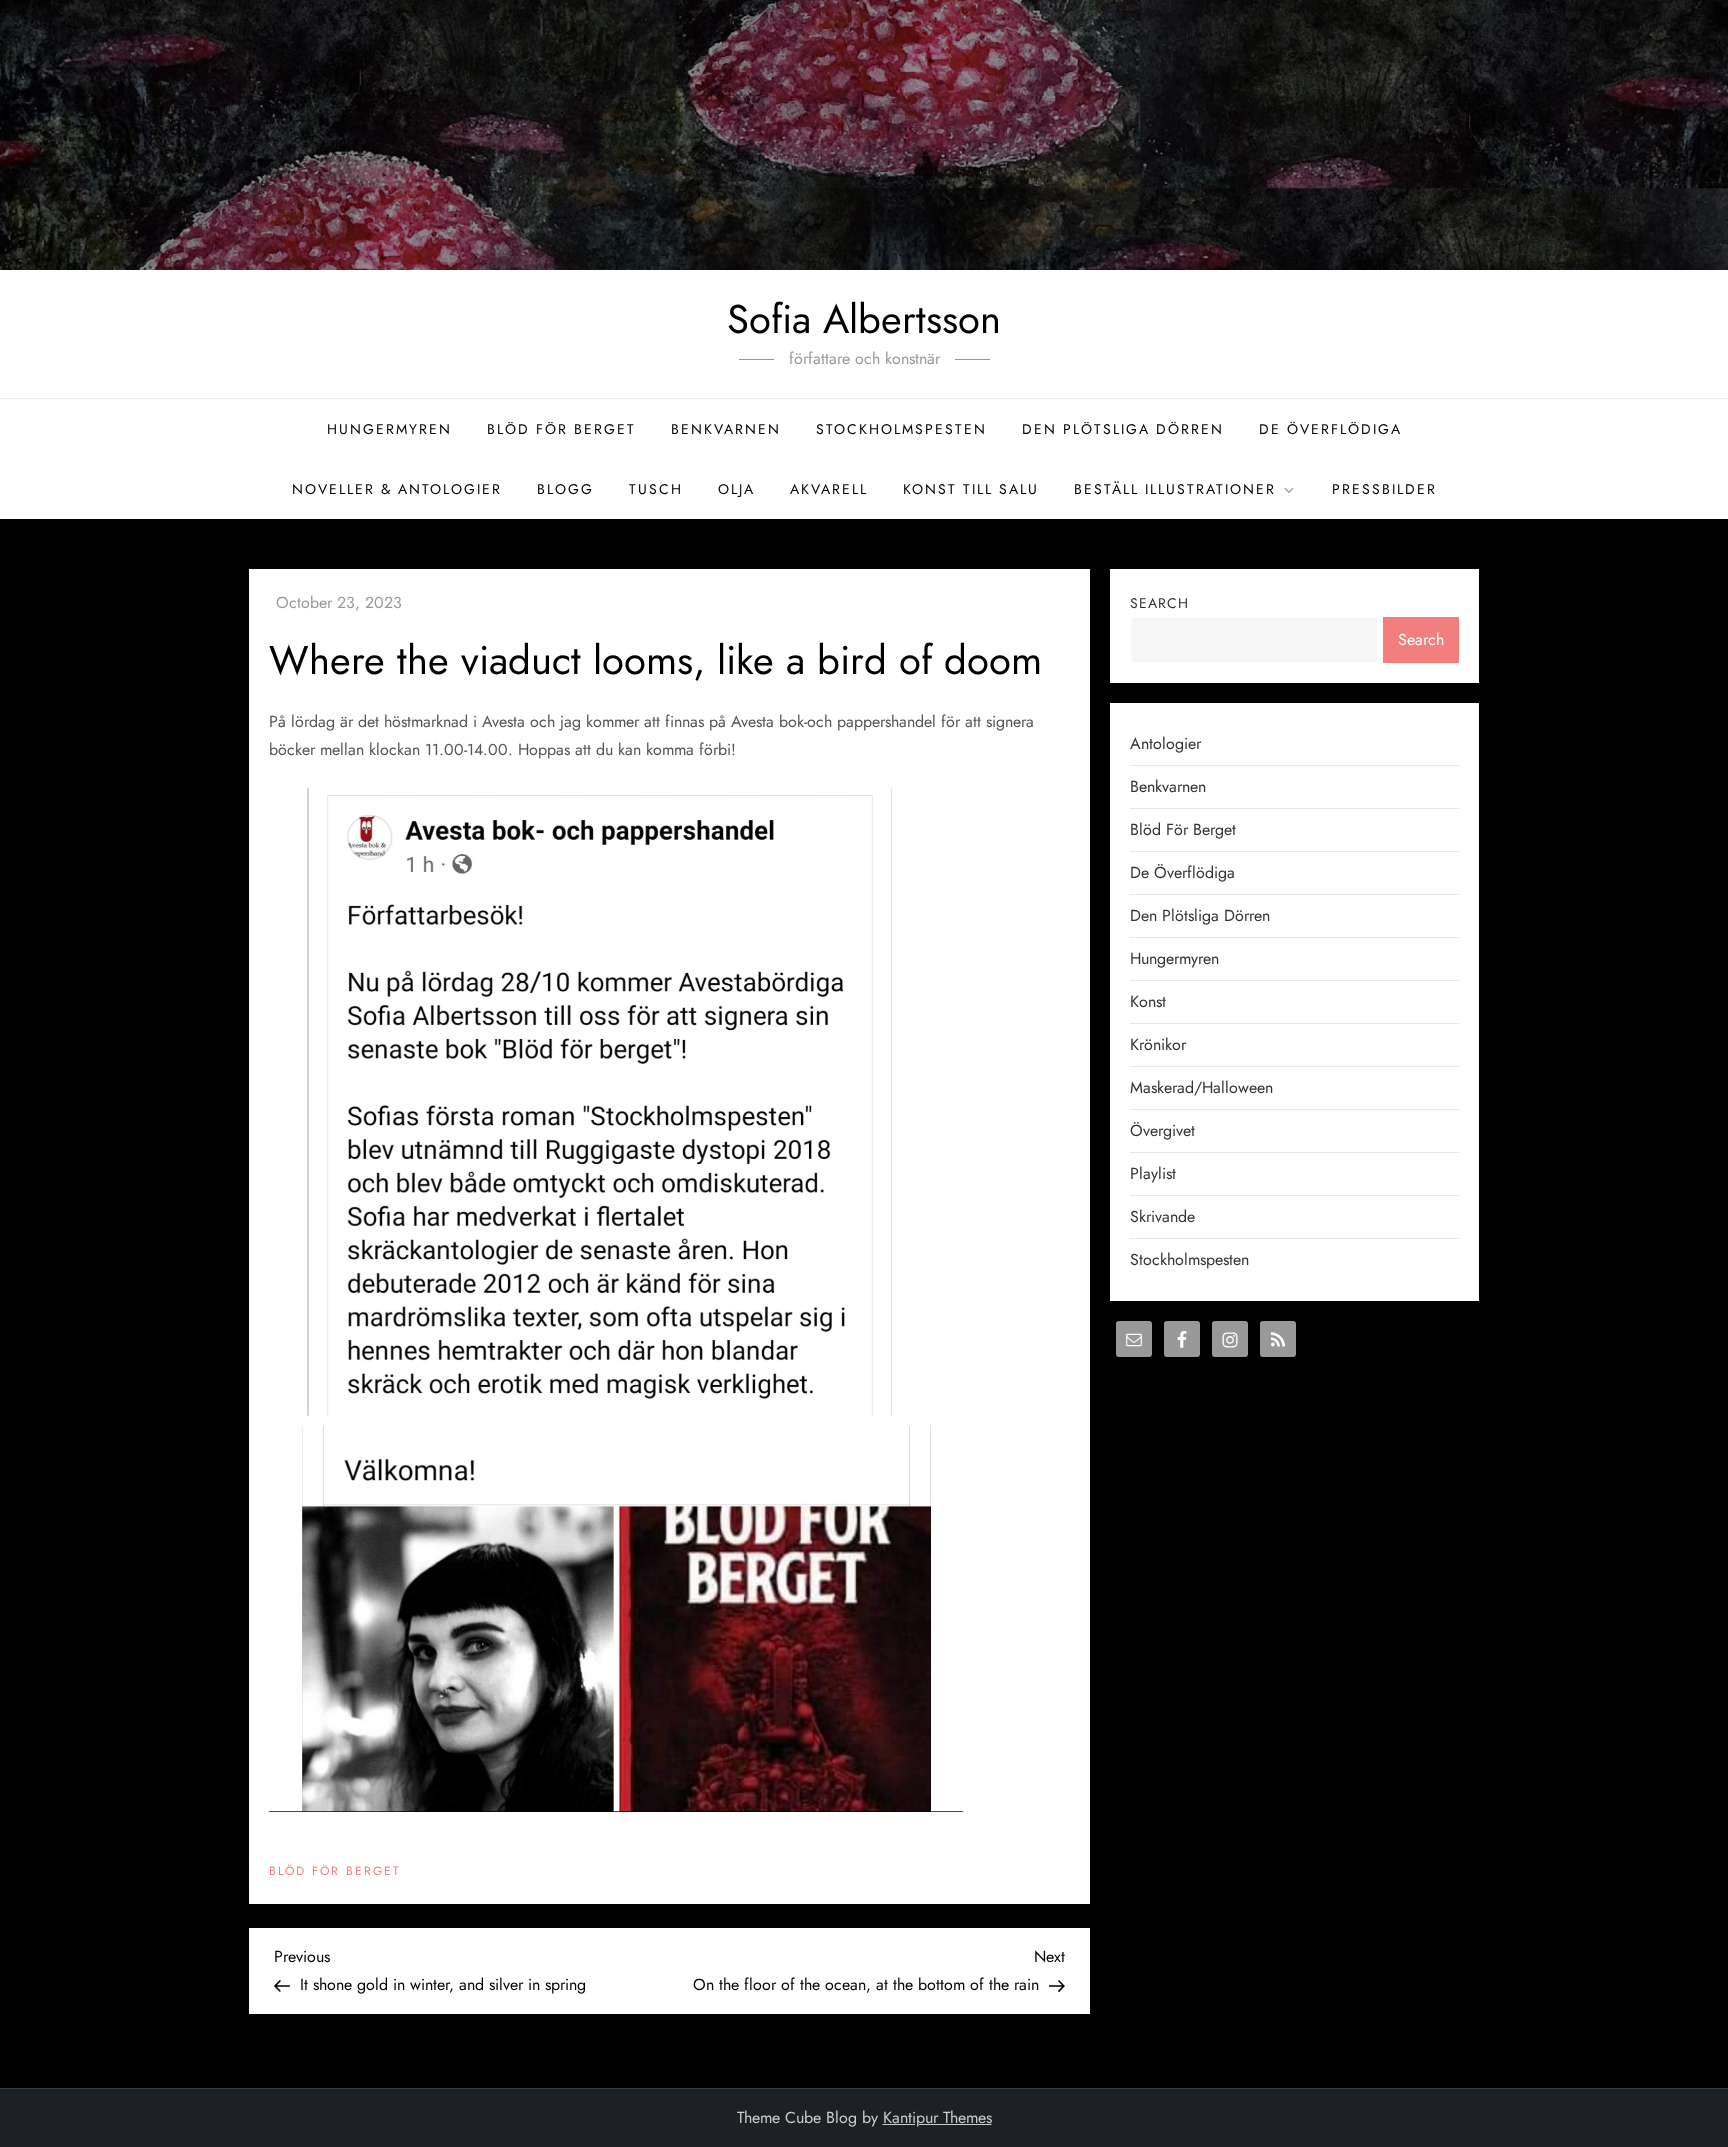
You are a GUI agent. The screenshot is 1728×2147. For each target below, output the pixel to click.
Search (1159, 603)
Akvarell (829, 489)
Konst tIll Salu (971, 489)
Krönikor (1158, 1044)
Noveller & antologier (397, 489)
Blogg (565, 489)
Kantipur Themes (937, 2117)
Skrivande (1162, 1216)
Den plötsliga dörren (1123, 429)
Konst (1148, 1001)
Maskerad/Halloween (1201, 1087)
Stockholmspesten (901, 429)
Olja (736, 489)
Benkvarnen (726, 429)
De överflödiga (1330, 429)
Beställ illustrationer (1175, 489)
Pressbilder (1384, 489)
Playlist (1153, 1173)
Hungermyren (389, 429)
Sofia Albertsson (864, 319)
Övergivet (1162, 1130)
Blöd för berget (561, 429)
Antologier (1165, 743)
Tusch (656, 489)
